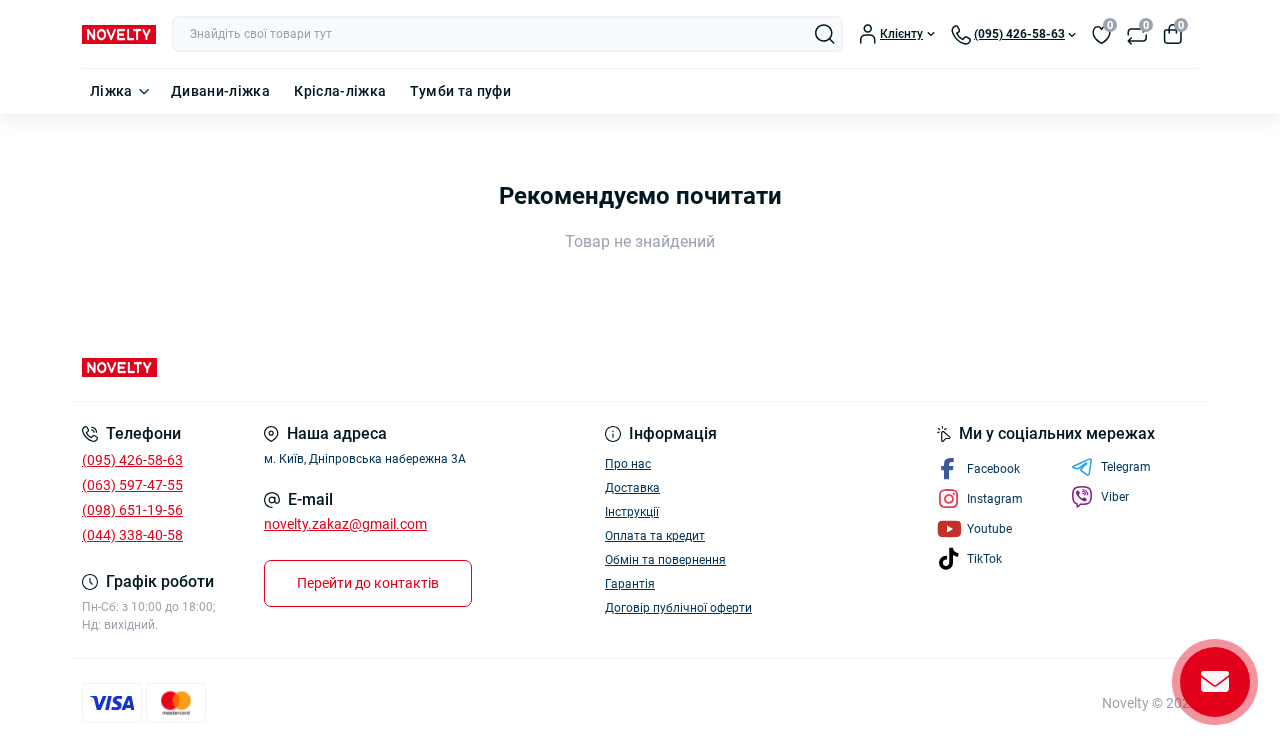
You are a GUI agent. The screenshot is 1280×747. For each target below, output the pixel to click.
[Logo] (119, 34)
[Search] (825, 34)
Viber (1115, 497)
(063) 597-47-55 (132, 485)
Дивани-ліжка (220, 91)
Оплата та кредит (655, 536)
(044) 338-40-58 (132, 535)
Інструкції (632, 512)
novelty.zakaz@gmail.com (345, 524)
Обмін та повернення (665, 560)
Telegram (1126, 467)
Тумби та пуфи (460, 91)
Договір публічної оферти (678, 608)
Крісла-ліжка (340, 91)
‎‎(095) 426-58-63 (132, 460)
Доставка (632, 488)
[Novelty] (355, 367)
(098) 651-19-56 (132, 510)
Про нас (628, 464)
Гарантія (630, 584)
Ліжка (111, 91)
